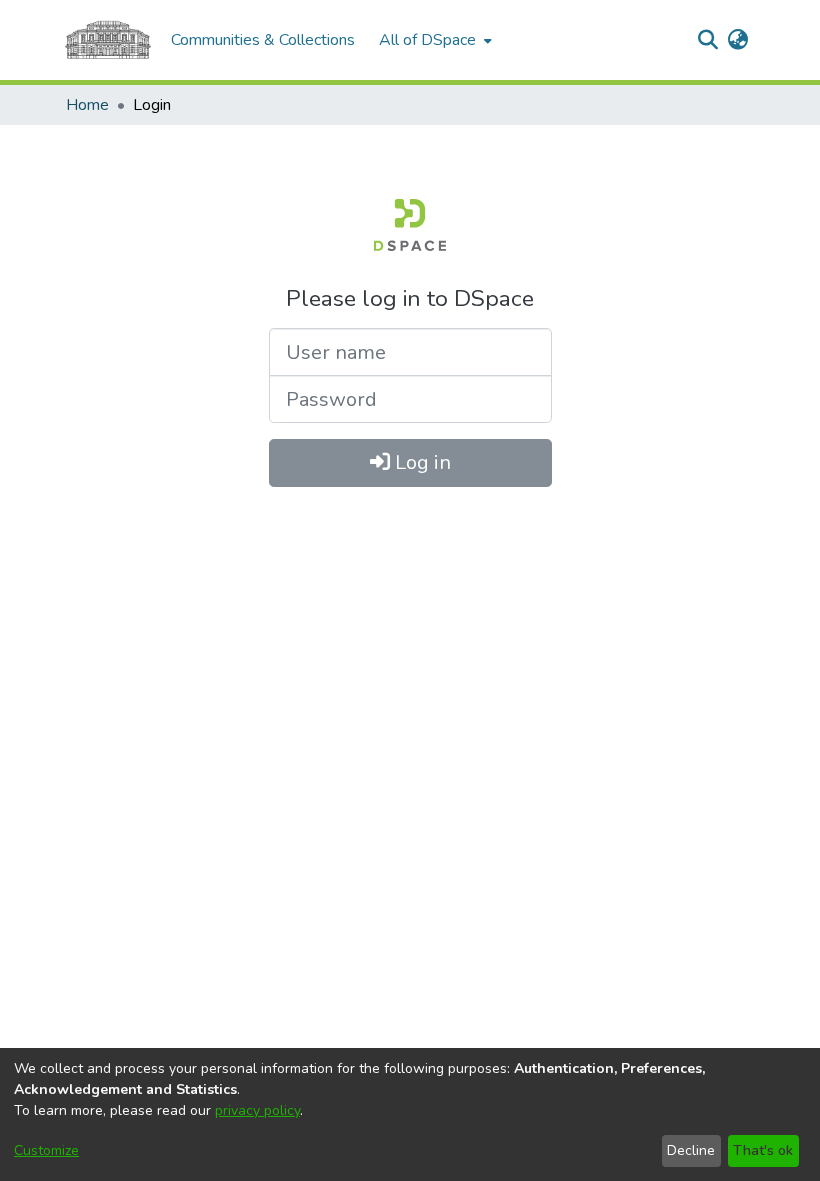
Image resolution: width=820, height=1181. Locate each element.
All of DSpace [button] (427, 40)
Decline (691, 1150)
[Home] (108, 40)
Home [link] (87, 105)
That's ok (763, 1150)
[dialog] (410, 1114)
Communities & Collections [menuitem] (263, 40)
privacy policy (257, 1110)
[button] (707, 40)
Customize (46, 1150)
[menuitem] (433, 40)
